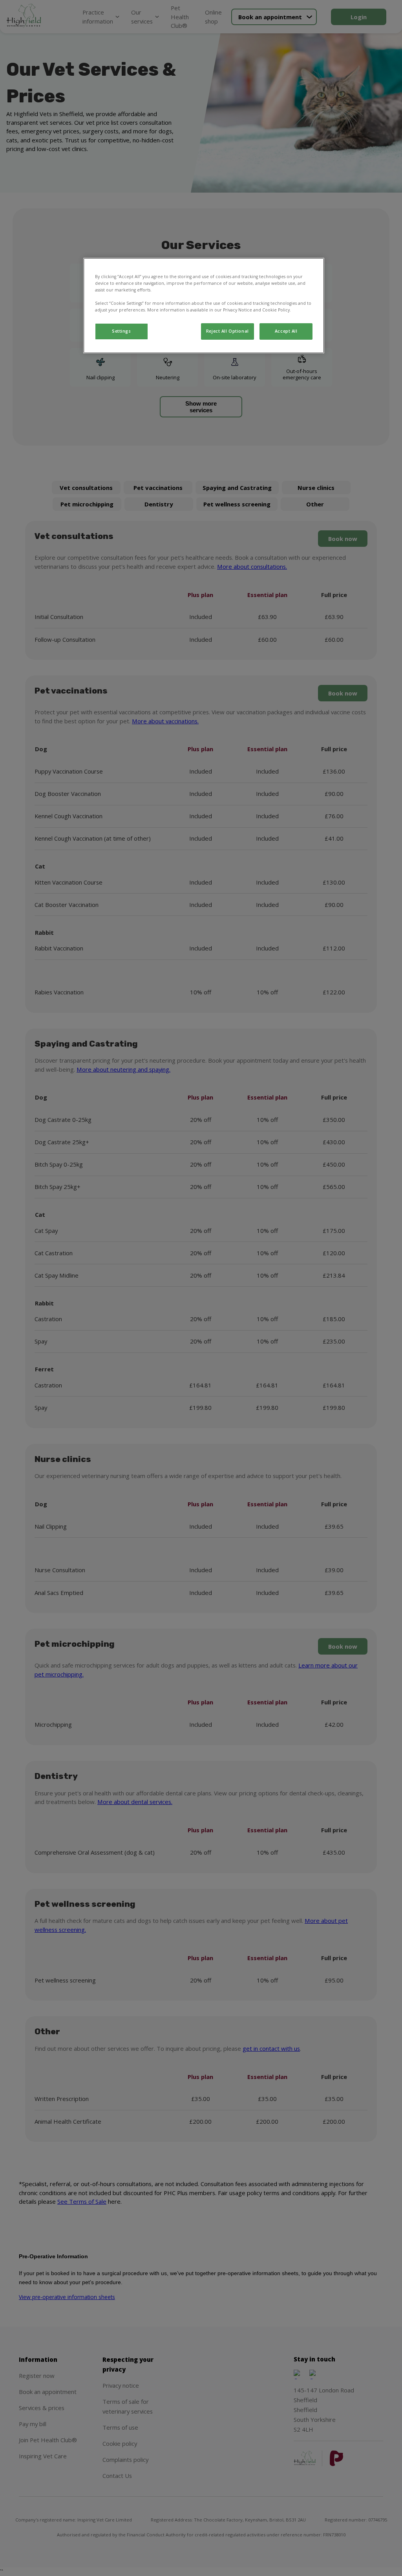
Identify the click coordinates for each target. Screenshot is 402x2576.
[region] (204, 306)
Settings (122, 331)
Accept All (286, 331)
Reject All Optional (227, 331)
